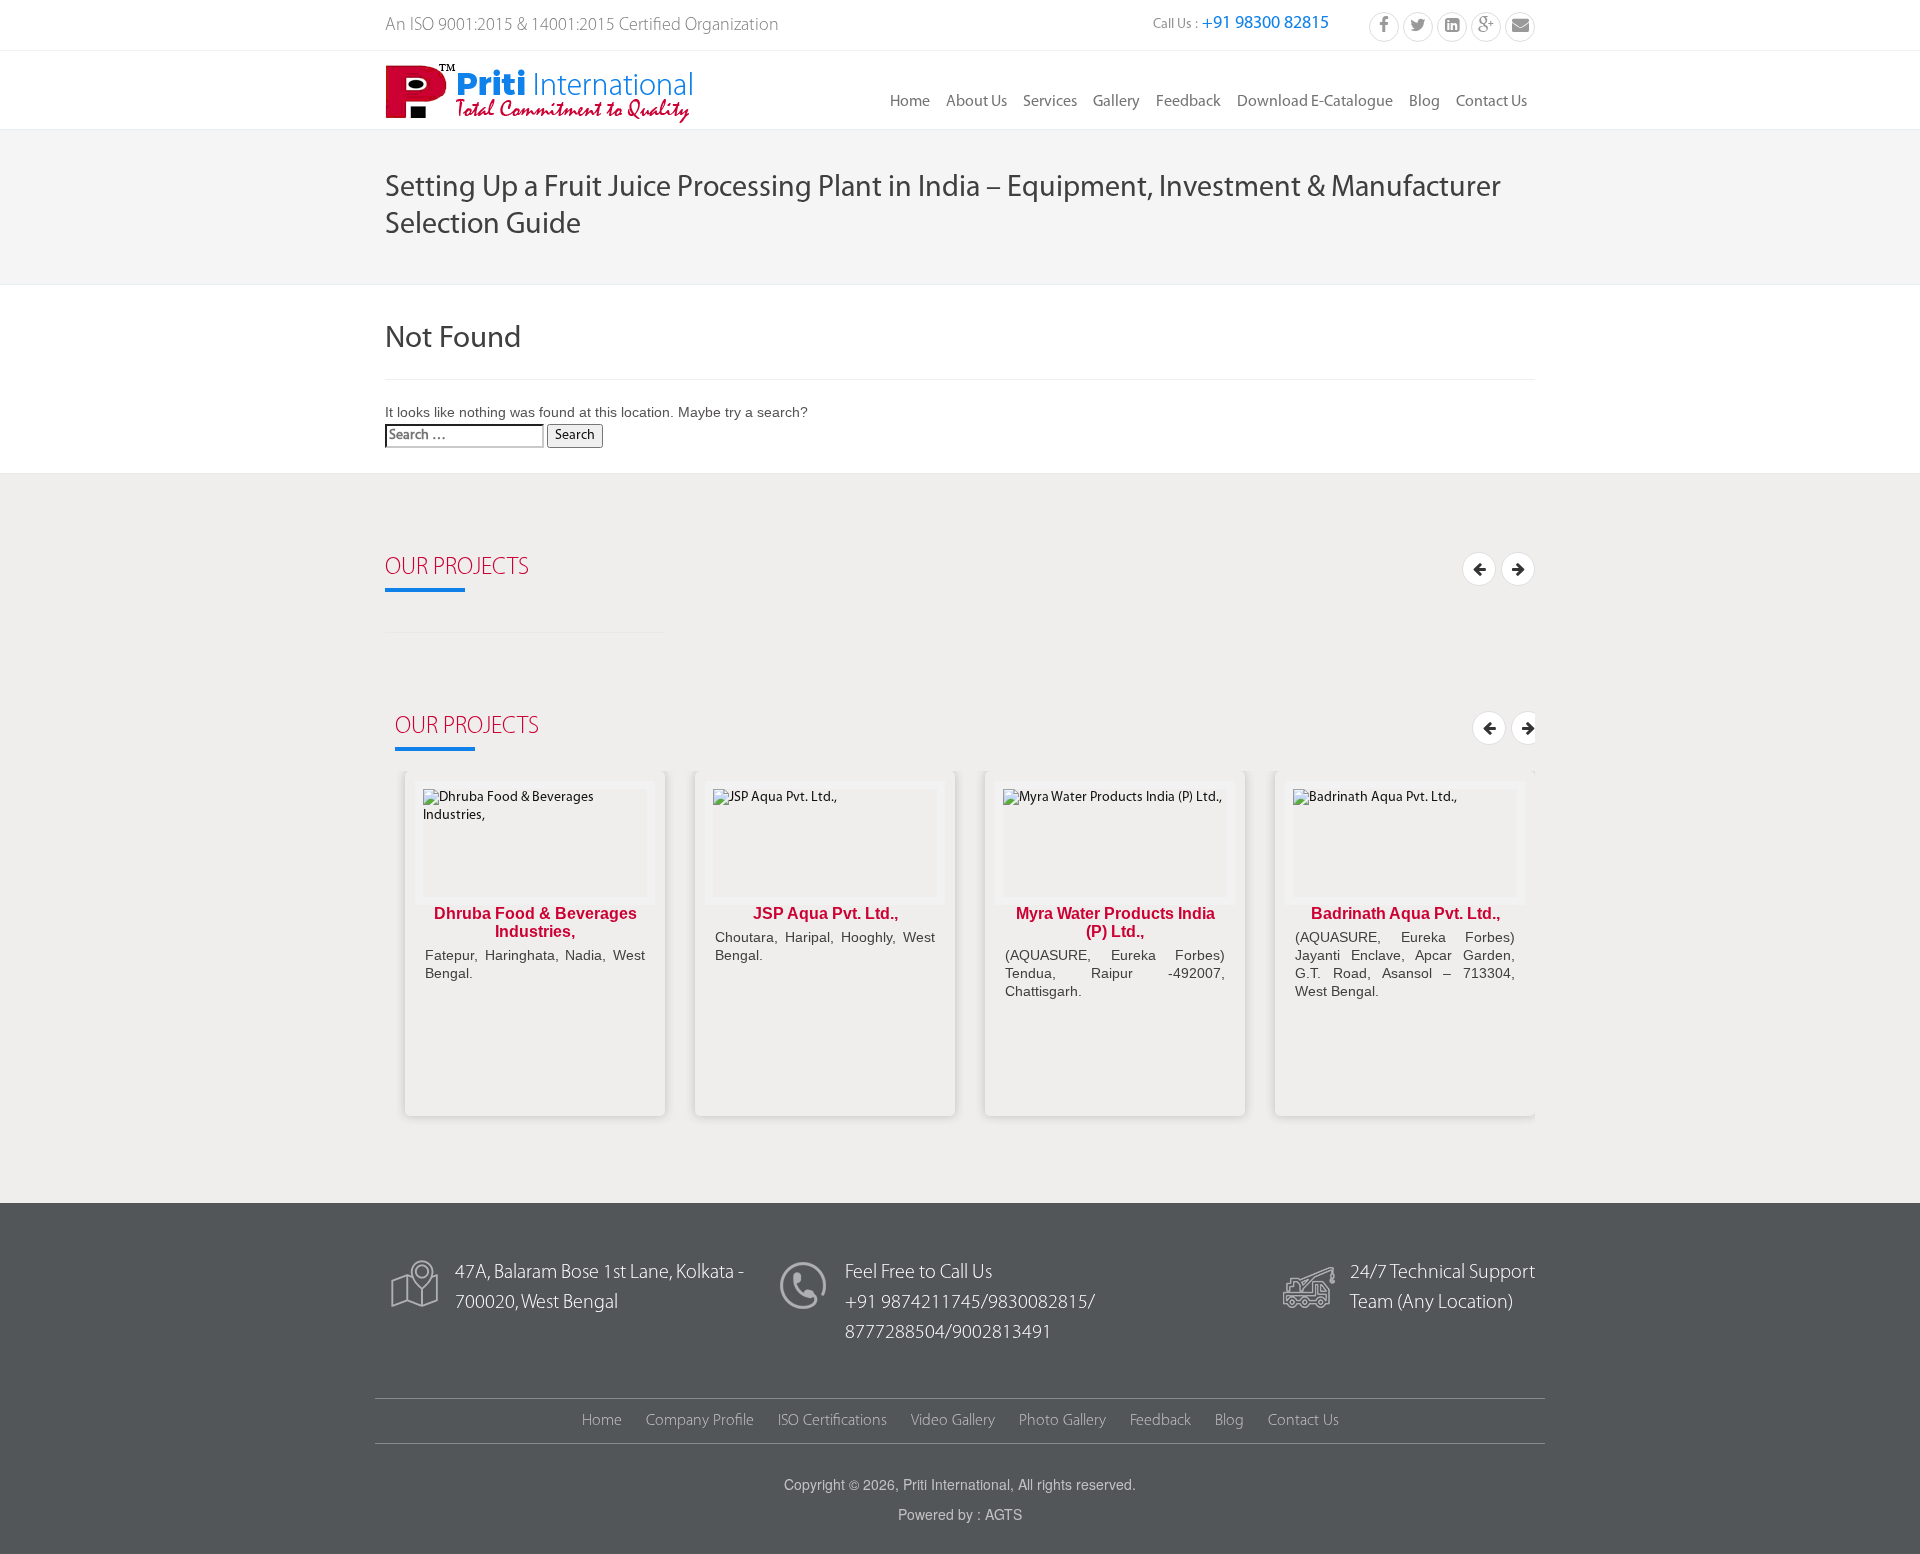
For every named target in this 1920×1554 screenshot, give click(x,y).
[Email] (1520, 25)
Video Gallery (953, 1421)
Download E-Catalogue (1315, 102)
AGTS (1003, 1514)
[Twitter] (1418, 25)
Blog (1424, 102)
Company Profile (700, 1421)
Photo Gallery (1062, 1421)
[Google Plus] (1486, 25)
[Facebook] (1384, 25)
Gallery (1116, 102)
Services (1050, 102)
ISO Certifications (832, 1421)
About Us (976, 102)
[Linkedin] (1452, 25)
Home (910, 102)
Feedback (1188, 102)
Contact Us (1491, 102)
